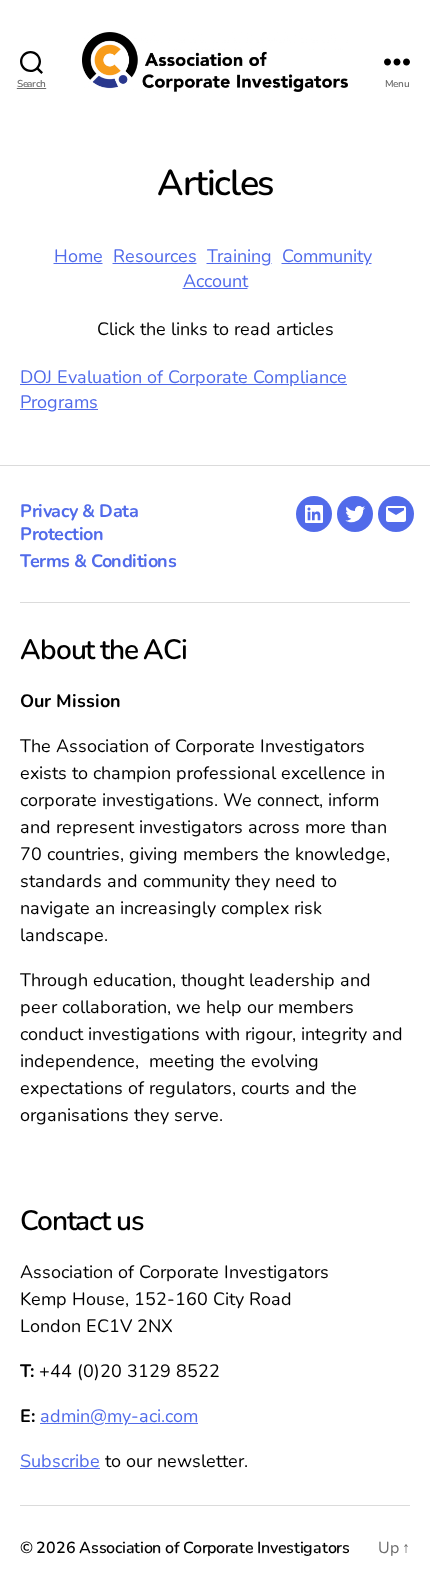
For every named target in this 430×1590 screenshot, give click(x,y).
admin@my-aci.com (119, 1416)
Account (215, 281)
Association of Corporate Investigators (214, 1548)
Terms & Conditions (98, 561)
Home (78, 256)
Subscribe (60, 1461)
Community (327, 256)
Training (239, 256)
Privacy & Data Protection (79, 522)
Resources (155, 256)
